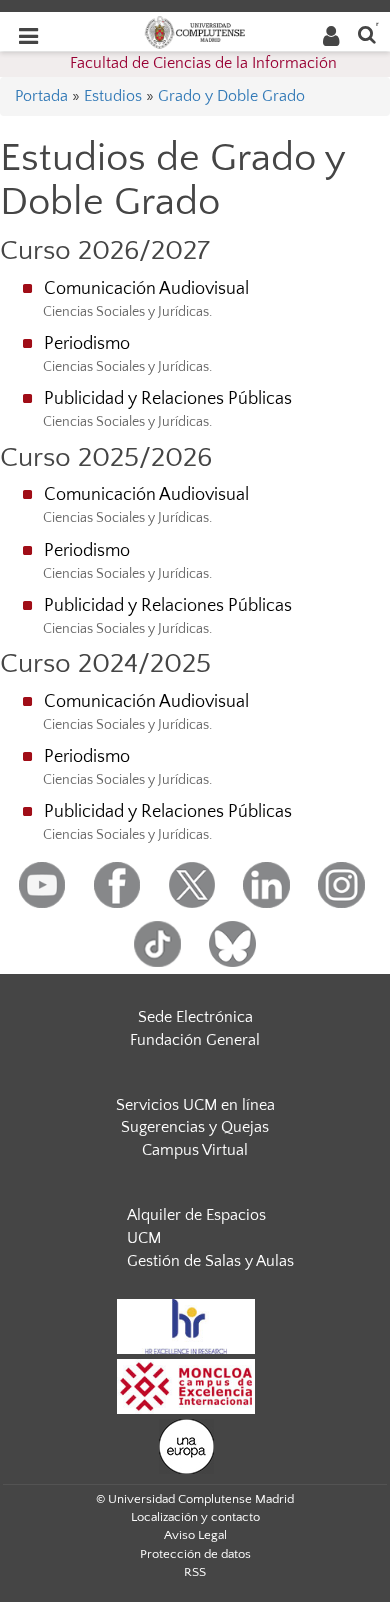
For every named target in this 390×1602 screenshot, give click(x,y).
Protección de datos (195, 1554)
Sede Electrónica (195, 1017)
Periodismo (87, 344)
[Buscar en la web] (367, 33)
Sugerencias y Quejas (195, 1127)
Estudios (113, 96)
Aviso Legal (195, 1535)
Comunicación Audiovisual (146, 289)
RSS (195, 1572)
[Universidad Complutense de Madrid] (195, 31)
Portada (41, 96)
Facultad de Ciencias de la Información (203, 63)
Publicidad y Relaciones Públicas (168, 399)
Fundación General (195, 1040)
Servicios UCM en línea (195, 1105)
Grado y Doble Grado (231, 96)
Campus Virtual (195, 1150)
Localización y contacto (195, 1517)
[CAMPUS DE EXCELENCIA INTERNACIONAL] (186, 1385)
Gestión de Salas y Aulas (210, 1261)
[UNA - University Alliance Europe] (186, 1445)
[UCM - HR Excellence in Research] (186, 1325)
